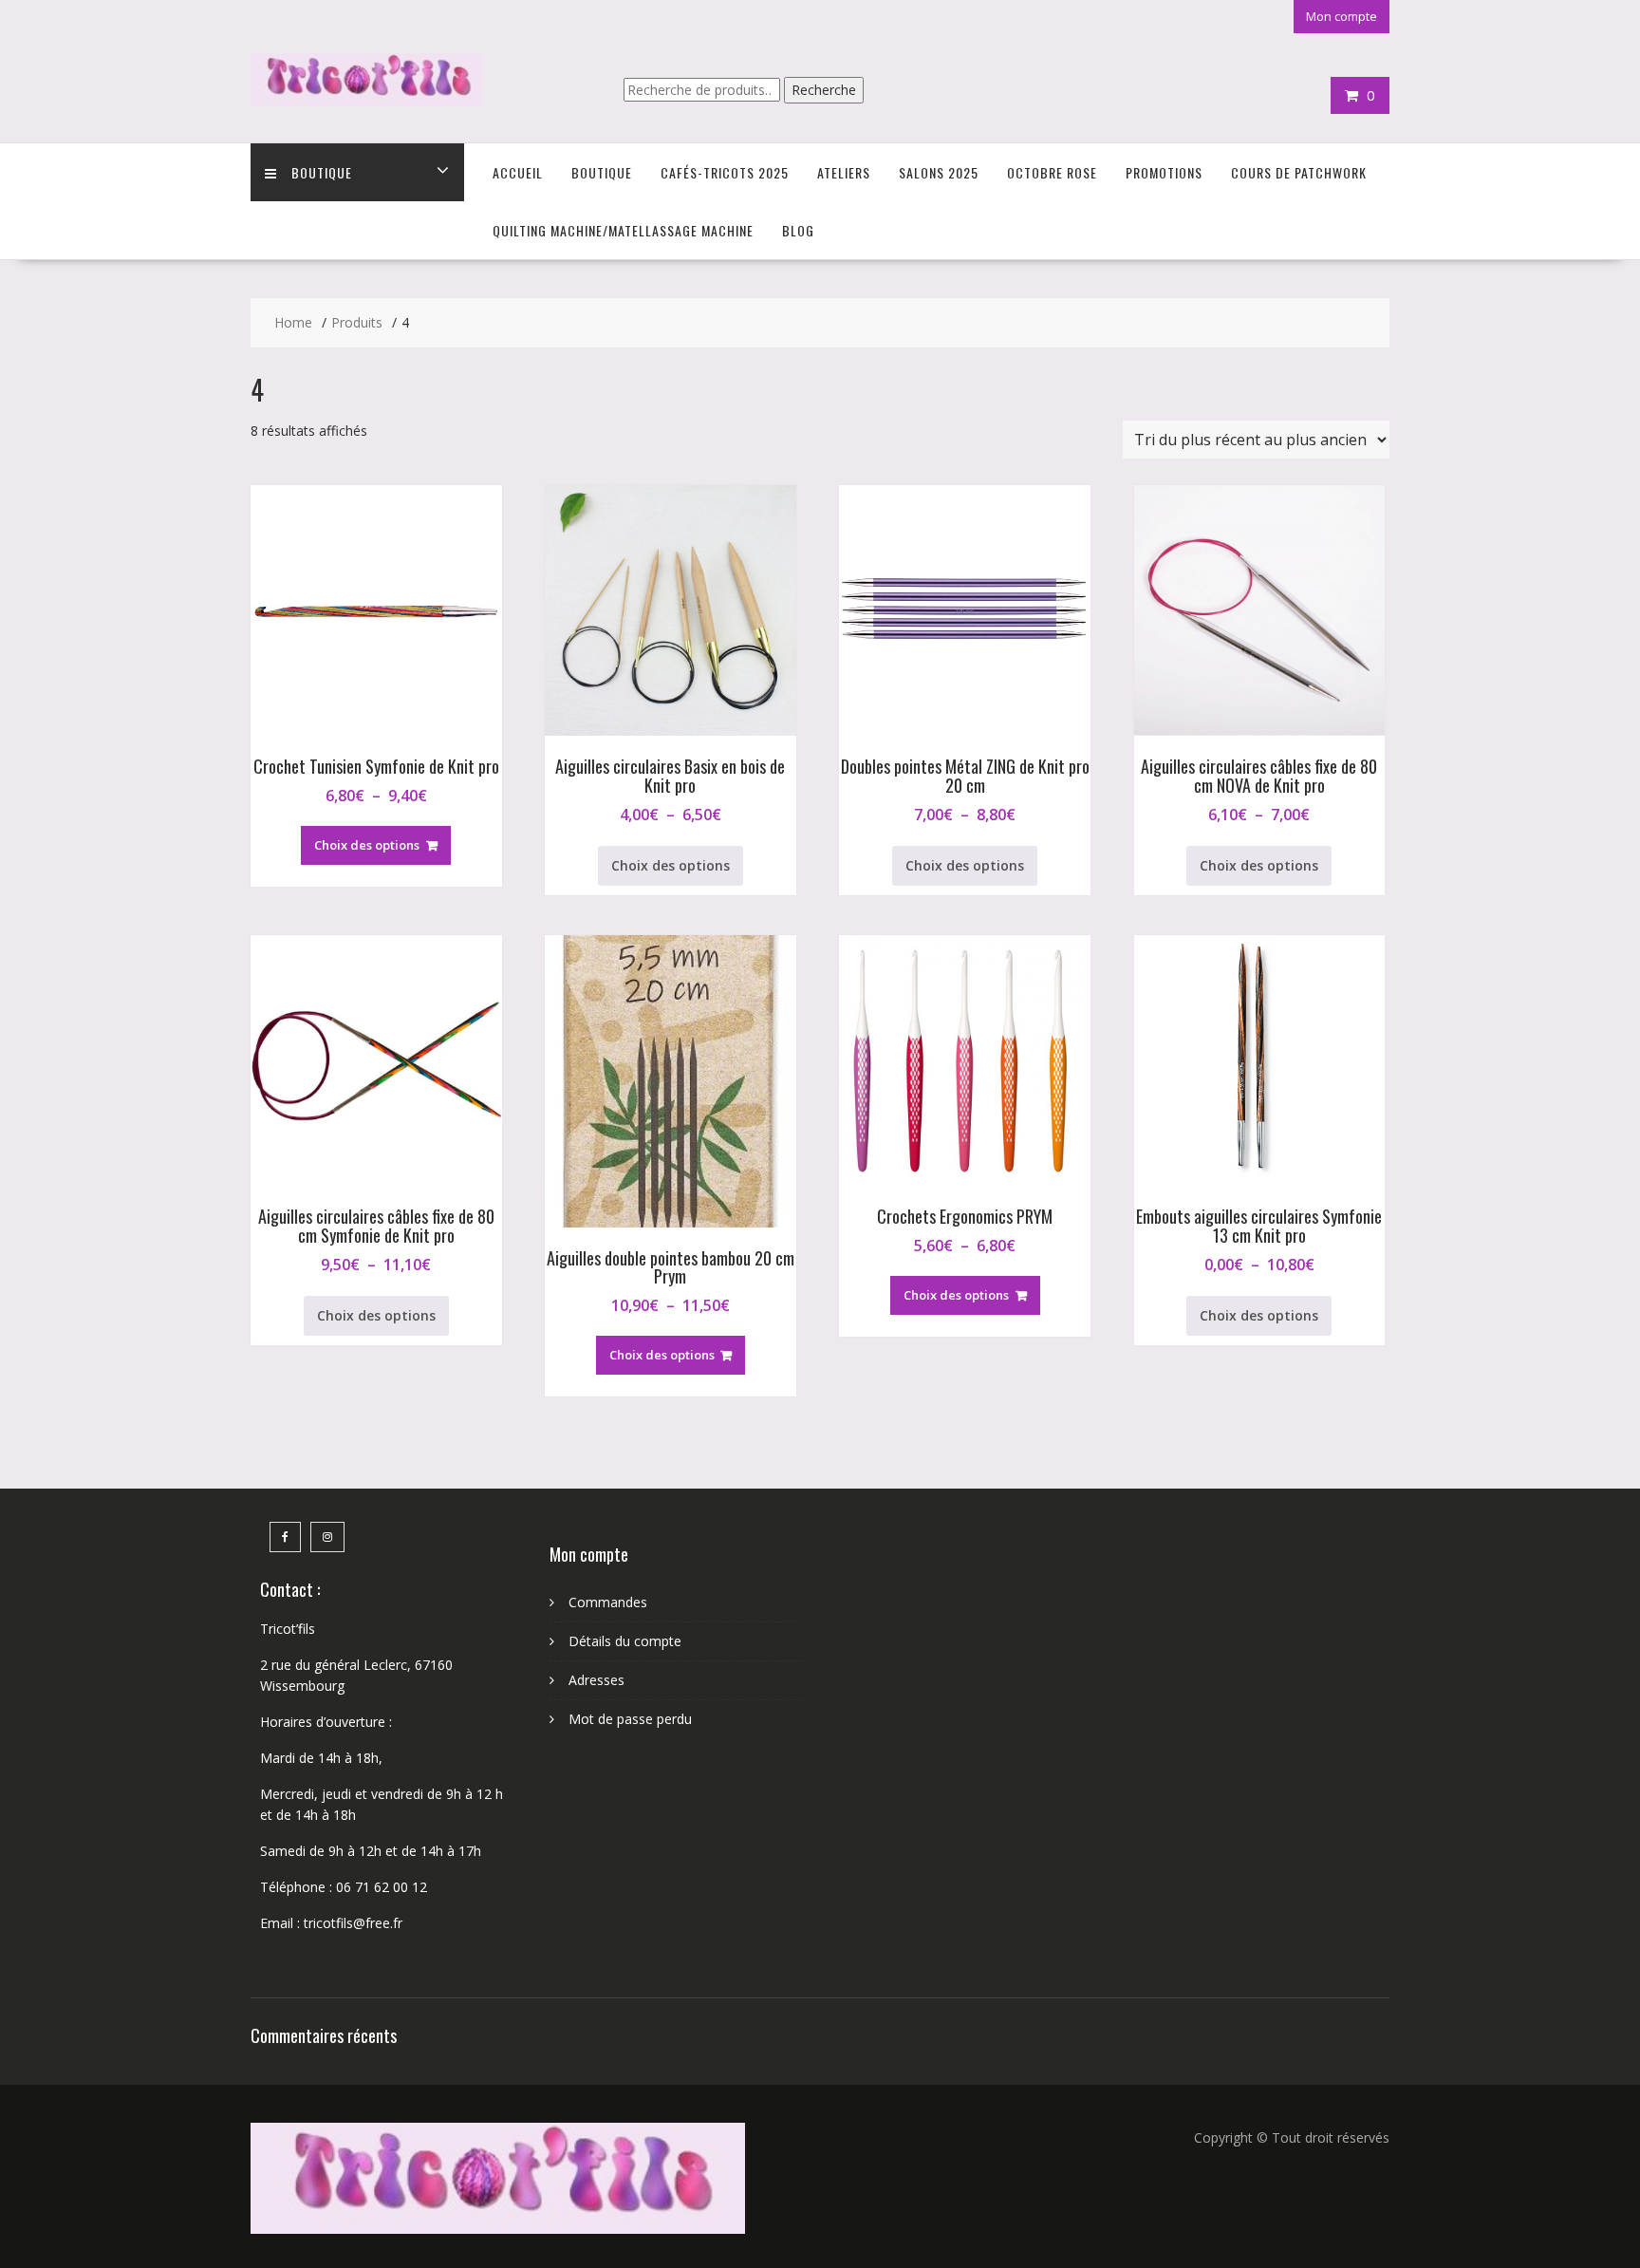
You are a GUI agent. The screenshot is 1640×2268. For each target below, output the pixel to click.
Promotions (1164, 172)
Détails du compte (625, 1641)
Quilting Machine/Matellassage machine (623, 230)
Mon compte (1342, 16)
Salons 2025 (939, 172)
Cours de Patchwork (1299, 172)
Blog (798, 230)
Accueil (518, 172)
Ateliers (844, 172)
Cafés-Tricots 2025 (725, 172)
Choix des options (367, 845)
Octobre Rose (1052, 172)
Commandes (608, 1602)
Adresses (596, 1680)
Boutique (322, 172)
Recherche (824, 90)
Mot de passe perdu (630, 1719)
